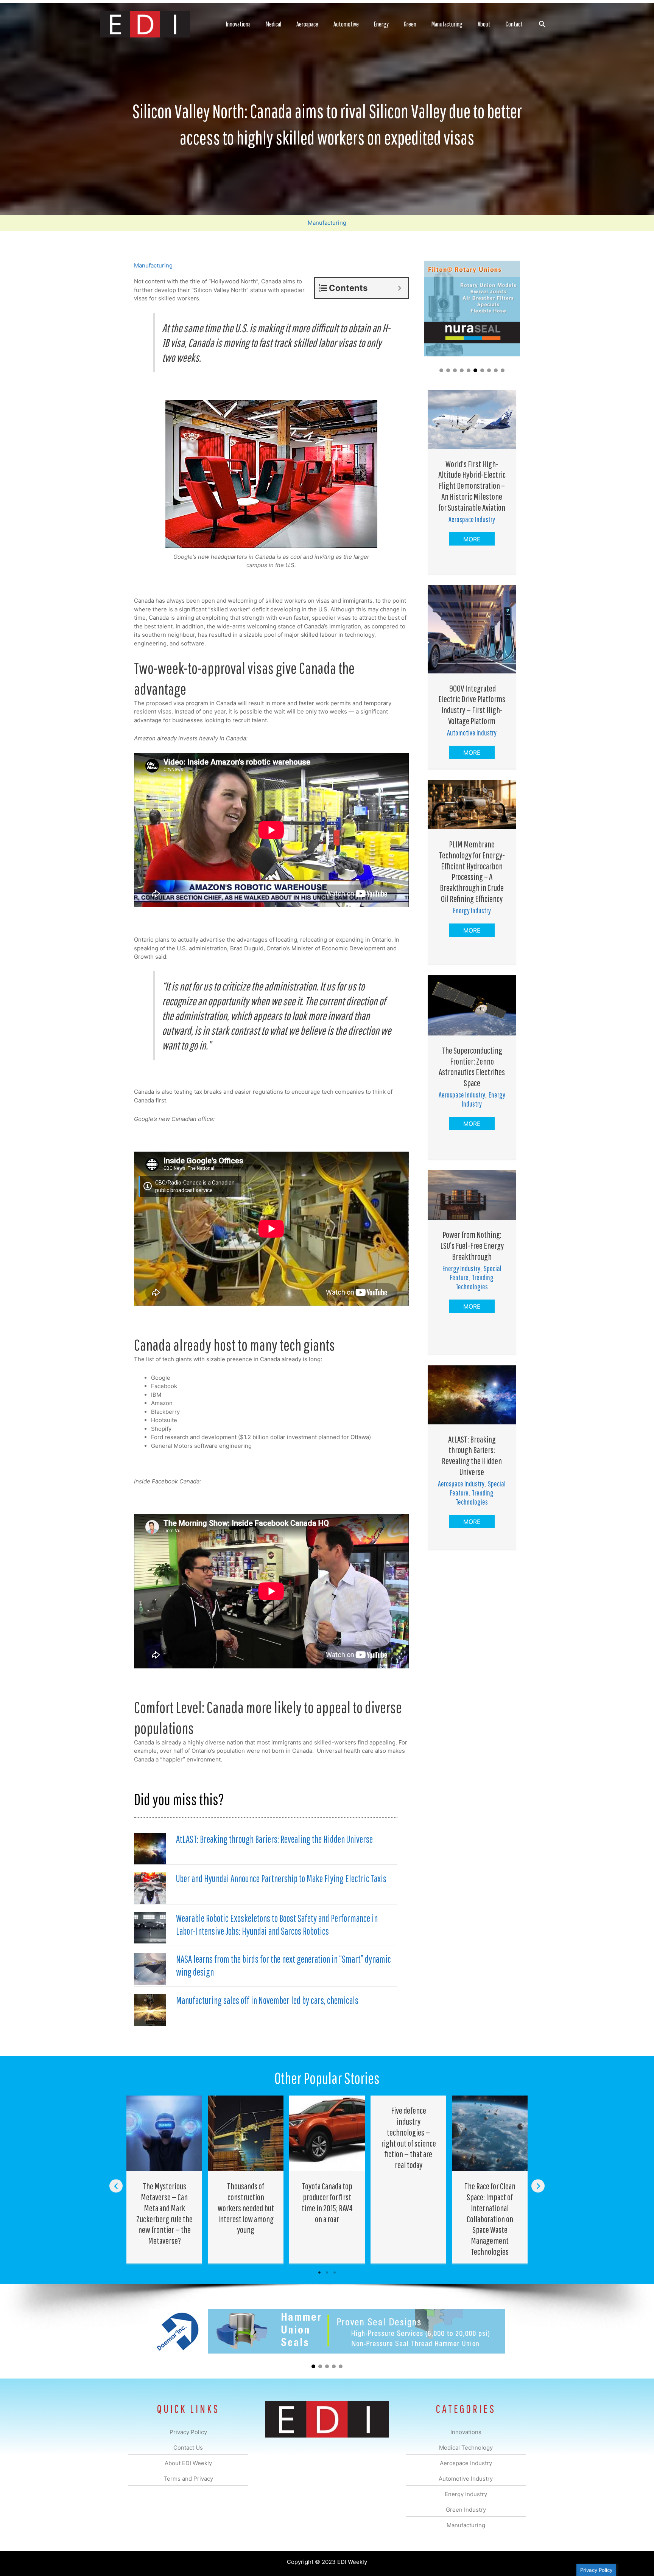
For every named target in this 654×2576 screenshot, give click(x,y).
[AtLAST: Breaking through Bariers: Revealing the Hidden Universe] (150, 1848)
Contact (514, 24)
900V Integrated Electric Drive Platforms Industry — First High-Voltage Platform (472, 704)
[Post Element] (164, 2180)
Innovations (238, 24)
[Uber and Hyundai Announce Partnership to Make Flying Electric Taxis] (150, 1888)
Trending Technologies (475, 1282)
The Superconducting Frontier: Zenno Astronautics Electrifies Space (472, 1066)
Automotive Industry (472, 733)
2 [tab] (327, 2273)
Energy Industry (472, 910)
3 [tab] (335, 2273)
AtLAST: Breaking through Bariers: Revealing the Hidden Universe (274, 1839)
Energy (381, 24)
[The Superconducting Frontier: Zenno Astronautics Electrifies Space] (472, 1005)
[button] (542, 24)
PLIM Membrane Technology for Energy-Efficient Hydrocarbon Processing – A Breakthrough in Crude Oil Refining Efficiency (472, 871)
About (484, 24)
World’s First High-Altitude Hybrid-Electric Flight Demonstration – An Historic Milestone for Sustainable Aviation (472, 486)
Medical (273, 24)
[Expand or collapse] (399, 288)
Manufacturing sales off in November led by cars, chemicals (267, 2000)
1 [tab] (319, 2273)
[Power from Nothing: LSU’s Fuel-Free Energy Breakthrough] (472, 1194)
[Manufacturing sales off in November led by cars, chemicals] (150, 2009)
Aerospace (307, 24)
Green (410, 24)
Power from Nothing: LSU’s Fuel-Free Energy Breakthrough (472, 1245)
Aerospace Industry (472, 519)
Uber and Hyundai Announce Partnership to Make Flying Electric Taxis (281, 1878)
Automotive (346, 24)
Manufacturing (447, 24)
